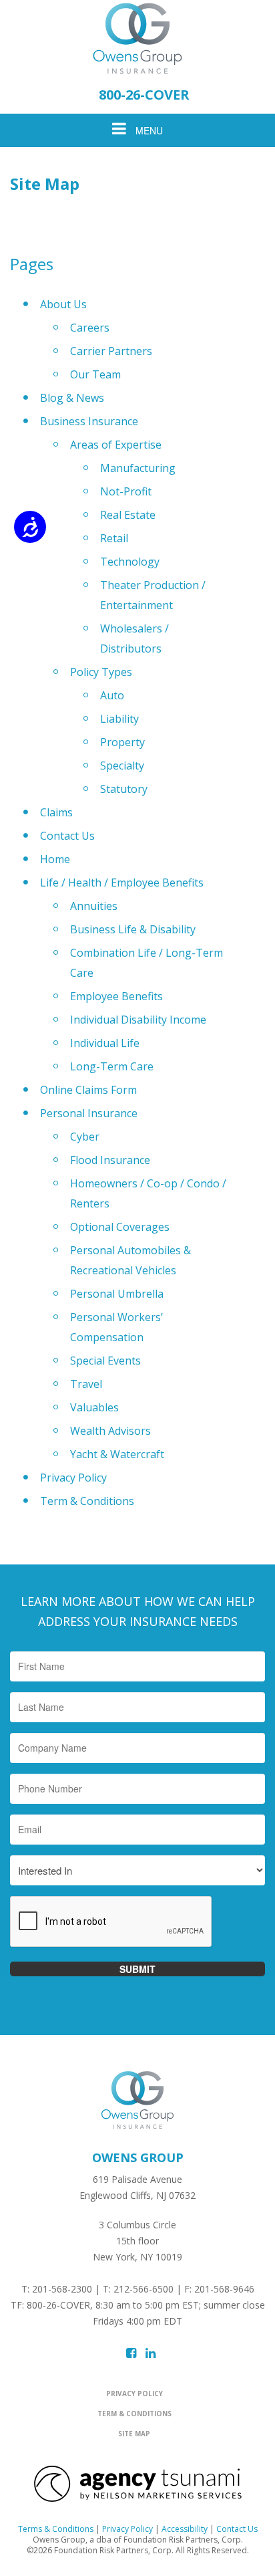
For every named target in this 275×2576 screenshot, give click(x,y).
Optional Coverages (120, 1227)
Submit (137, 1969)
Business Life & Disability (133, 929)
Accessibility (185, 2529)
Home (55, 859)
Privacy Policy (73, 1478)
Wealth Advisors (110, 1431)
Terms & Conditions (56, 2529)
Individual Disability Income (138, 1020)
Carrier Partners (111, 351)
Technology (130, 562)
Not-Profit (126, 491)
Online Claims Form (88, 1090)
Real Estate (128, 515)
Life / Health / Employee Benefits (122, 883)
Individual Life (105, 1043)
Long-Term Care (112, 1066)
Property (122, 742)
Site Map (134, 2434)
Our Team (95, 374)
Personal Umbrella (117, 1294)
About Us (63, 304)
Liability (119, 719)
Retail (114, 538)
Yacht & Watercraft (117, 1454)
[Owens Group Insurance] (137, 38)
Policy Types (101, 672)
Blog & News (72, 398)
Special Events (105, 1361)
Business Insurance (89, 421)
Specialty (122, 766)
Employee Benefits (116, 996)
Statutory (124, 789)
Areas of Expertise (116, 445)
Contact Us (67, 836)
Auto (112, 695)
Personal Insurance (89, 1113)
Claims (56, 812)
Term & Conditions (87, 1501)
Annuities (94, 906)
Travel (86, 1384)
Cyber (85, 1137)
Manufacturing (138, 468)
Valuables (94, 1407)
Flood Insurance (110, 1160)
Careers (90, 328)
